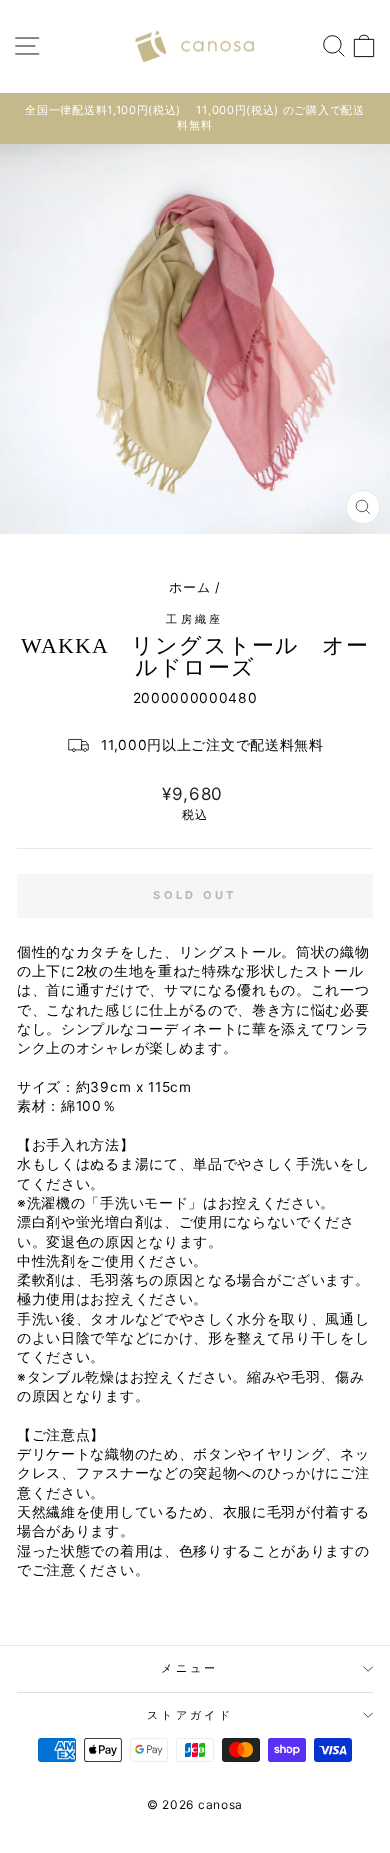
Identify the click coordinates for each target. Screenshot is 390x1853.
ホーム (189, 587)
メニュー (189, 1668)
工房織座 (194, 619)
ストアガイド (190, 1715)
